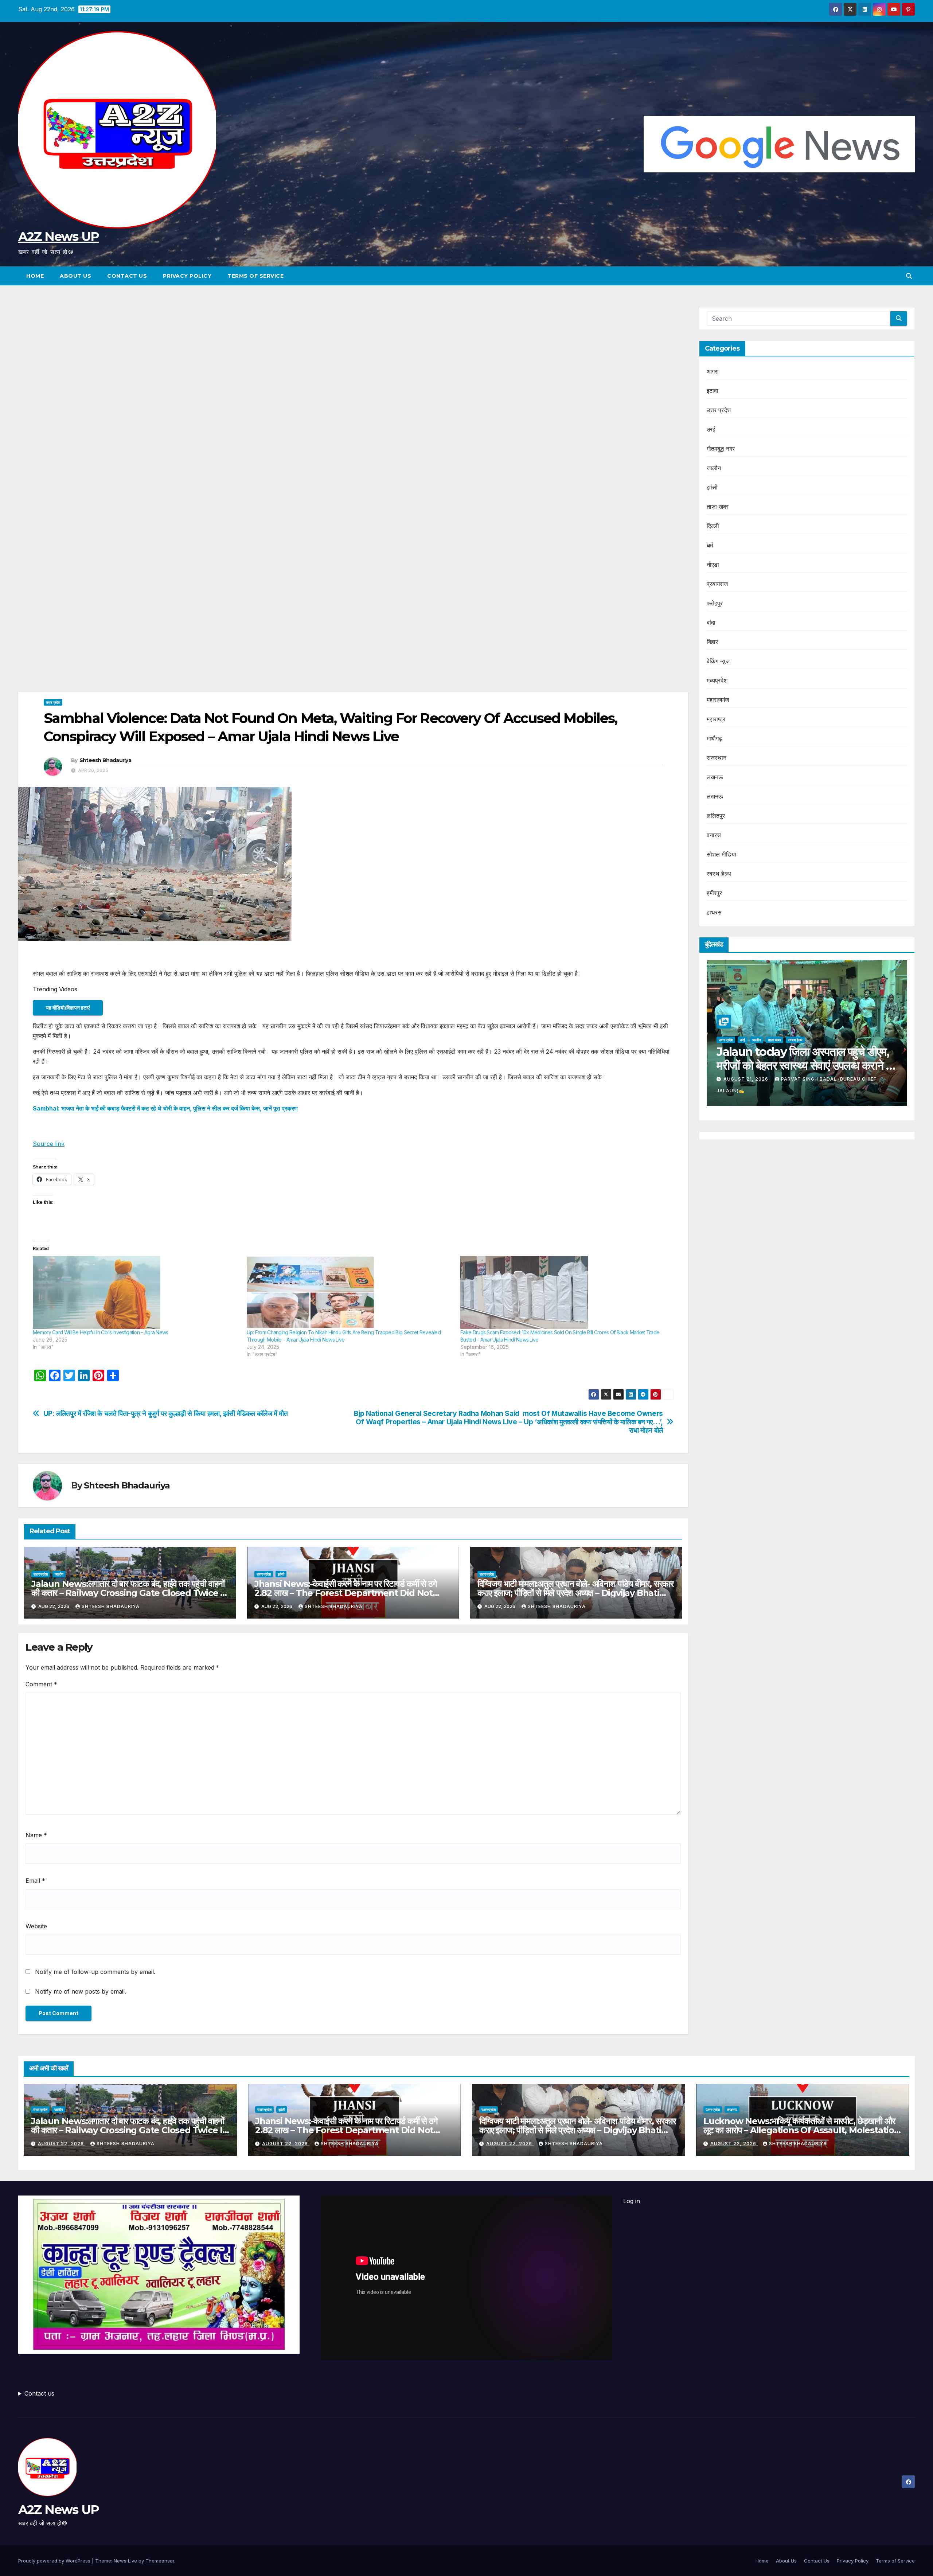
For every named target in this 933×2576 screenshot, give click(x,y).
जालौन (59, 1574)
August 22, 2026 (747, 1090)
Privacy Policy (187, 276)
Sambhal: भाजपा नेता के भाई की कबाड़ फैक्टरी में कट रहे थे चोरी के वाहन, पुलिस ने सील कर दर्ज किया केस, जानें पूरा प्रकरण (165, 1108)
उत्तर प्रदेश (53, 702)
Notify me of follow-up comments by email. (95, 1972)
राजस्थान (717, 758)
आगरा (713, 371)
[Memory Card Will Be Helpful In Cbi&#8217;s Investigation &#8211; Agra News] (136, 1292)
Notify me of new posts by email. (81, 1991)
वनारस (714, 835)
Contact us (39, 2393)
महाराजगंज (718, 700)
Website (36, 1926)
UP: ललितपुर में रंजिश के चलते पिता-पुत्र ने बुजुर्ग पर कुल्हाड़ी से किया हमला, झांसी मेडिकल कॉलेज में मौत (166, 1414)
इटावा (713, 391)
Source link (49, 1144)
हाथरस (714, 912)
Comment (41, 1684)
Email (35, 1881)
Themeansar (160, 2561)
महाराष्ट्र (716, 719)
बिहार (713, 642)
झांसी (281, 1574)
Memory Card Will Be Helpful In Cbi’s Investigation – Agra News (101, 1332)
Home (35, 276)
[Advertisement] (353, 361)
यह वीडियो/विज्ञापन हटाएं (68, 1008)
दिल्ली (713, 526)
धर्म (710, 545)
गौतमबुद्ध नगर (721, 449)
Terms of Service (255, 276)
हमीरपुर (715, 893)
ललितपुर (716, 816)
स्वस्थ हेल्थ (719, 874)
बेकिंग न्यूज (718, 661)
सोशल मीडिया (721, 854)
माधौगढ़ (715, 738)
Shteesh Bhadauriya (105, 760)
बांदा (711, 622)
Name (36, 1835)
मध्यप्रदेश (717, 680)
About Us (75, 276)
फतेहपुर (715, 603)
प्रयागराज (717, 584)
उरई (711, 429)
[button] (909, 276)
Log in (632, 2201)
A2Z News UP (58, 237)
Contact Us (127, 276)
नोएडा (713, 565)
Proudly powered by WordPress (55, 2561)
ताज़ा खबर (718, 507)
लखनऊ (715, 777)
